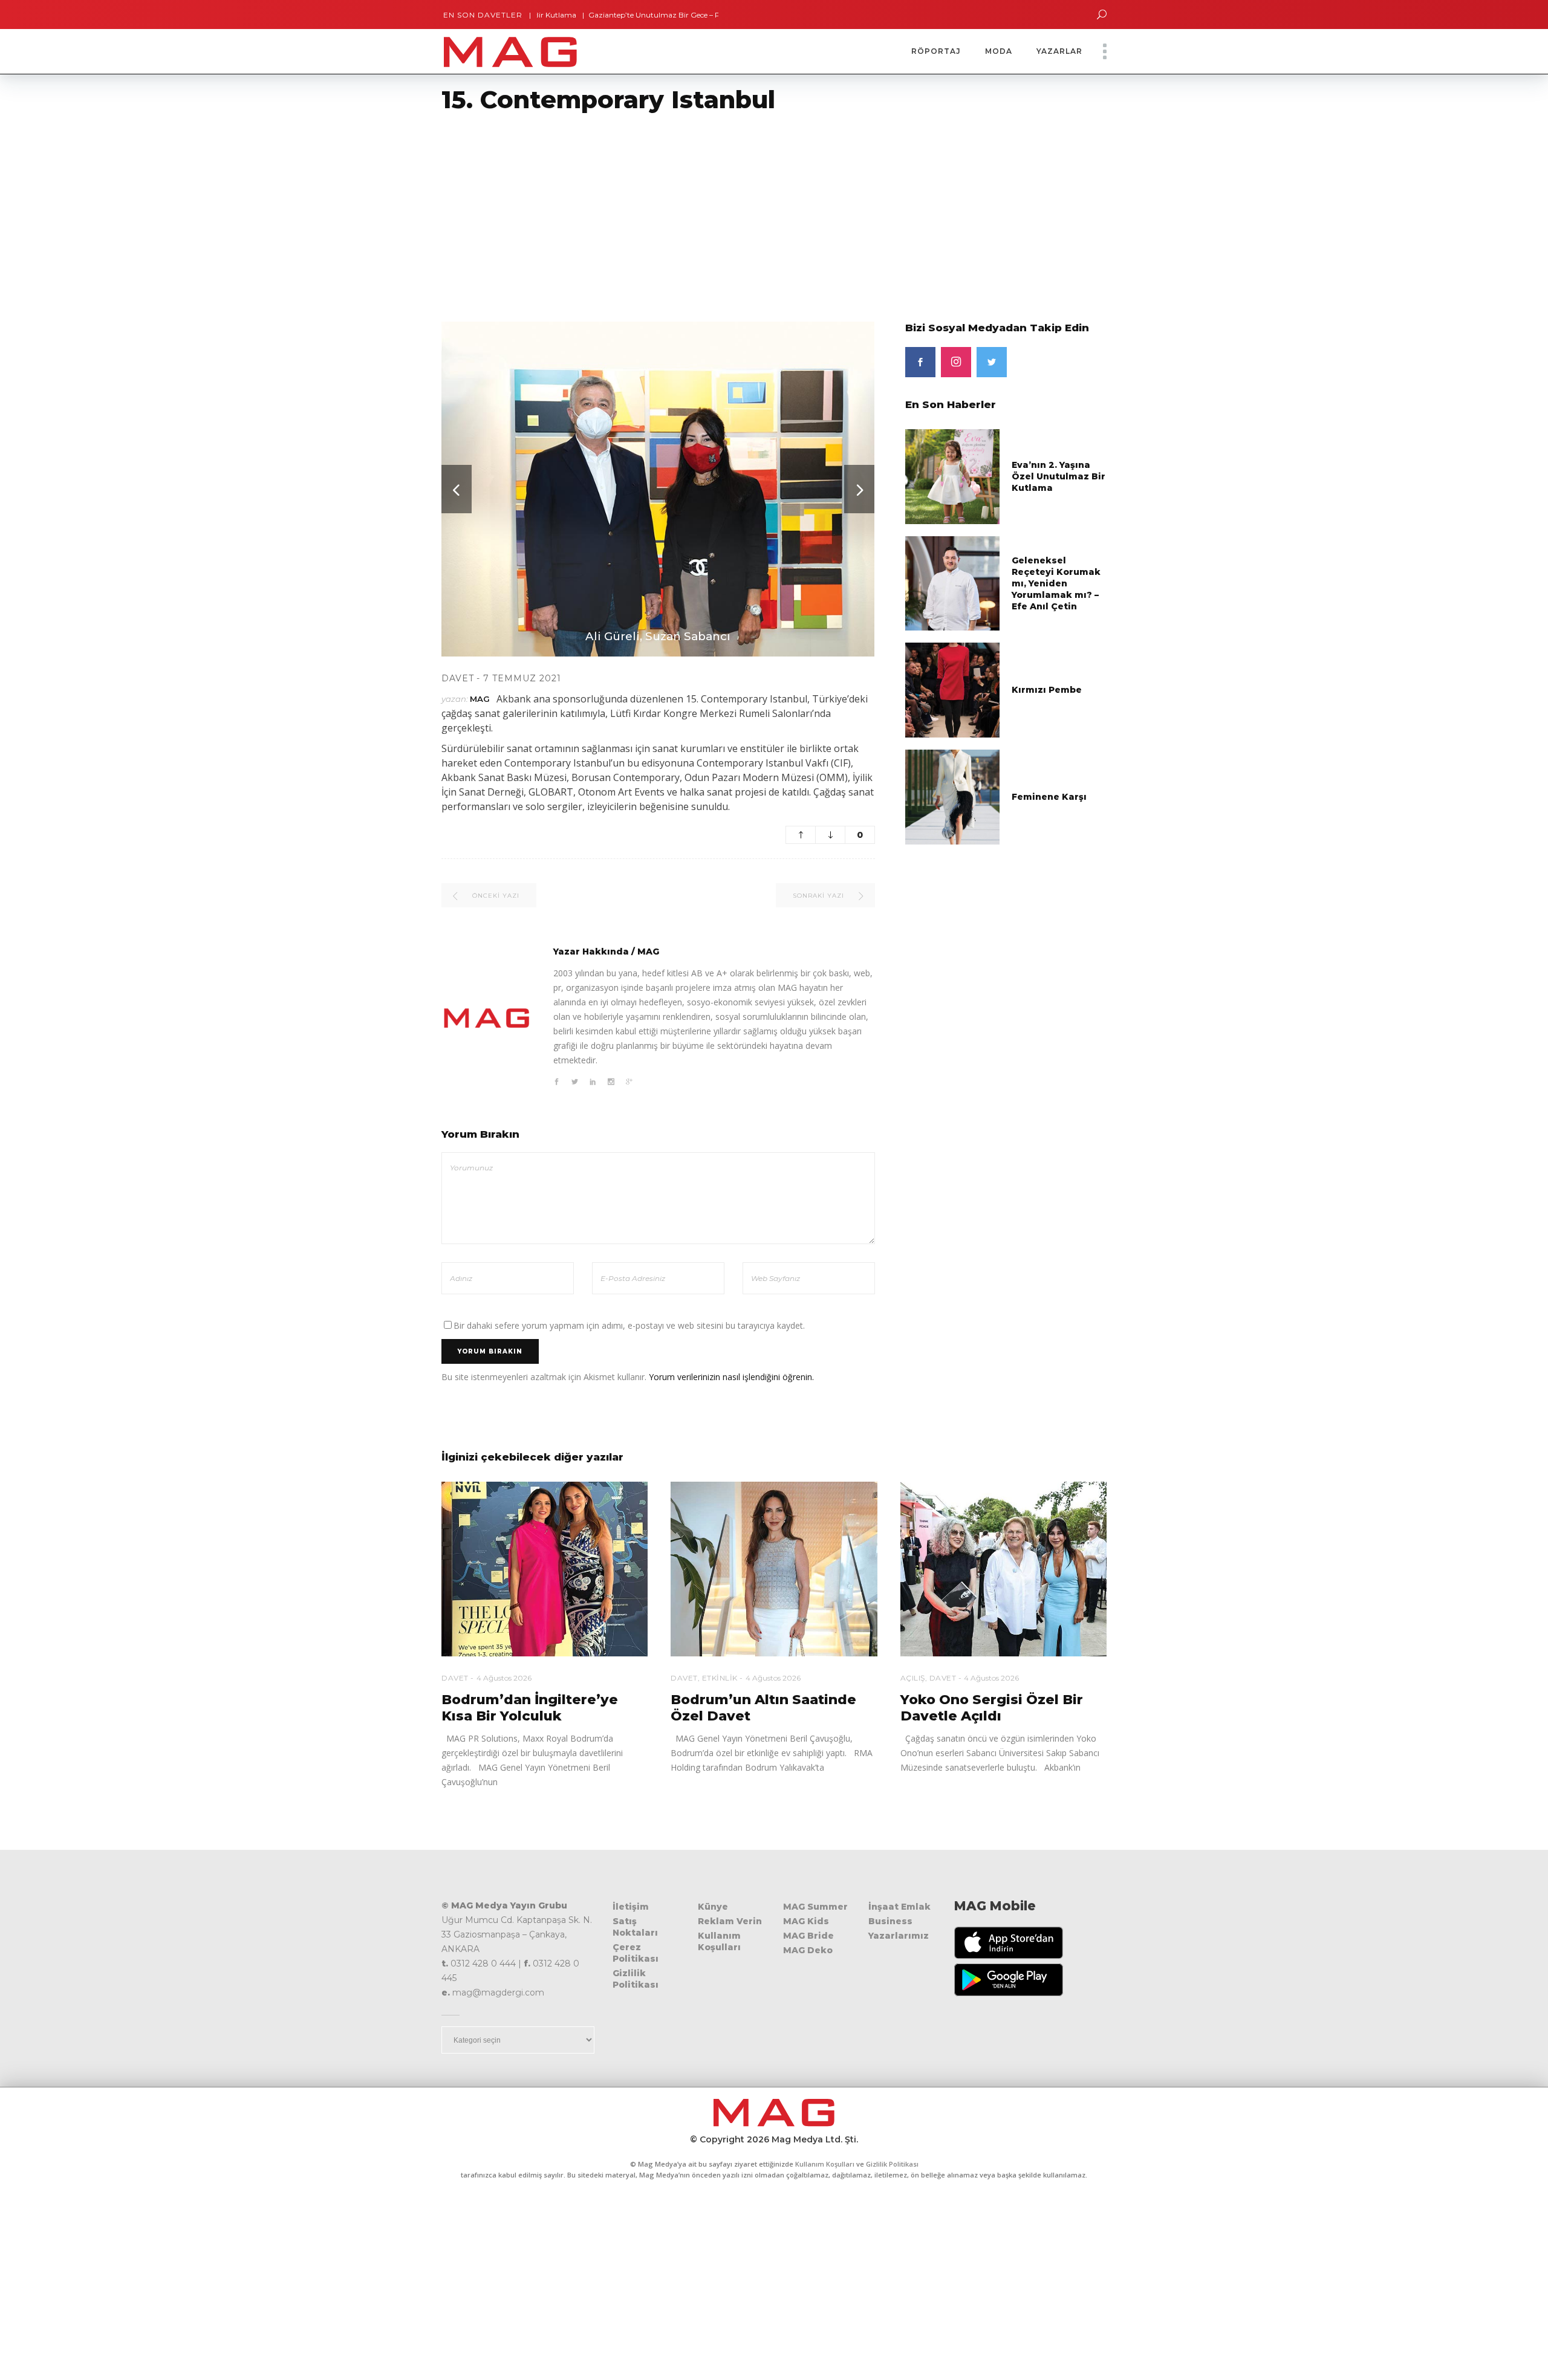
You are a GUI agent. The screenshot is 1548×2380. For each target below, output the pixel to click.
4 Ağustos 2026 (504, 1678)
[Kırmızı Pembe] (953, 689)
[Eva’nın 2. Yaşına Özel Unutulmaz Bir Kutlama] (953, 476)
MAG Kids (806, 1921)
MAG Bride (808, 1936)
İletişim (631, 1907)
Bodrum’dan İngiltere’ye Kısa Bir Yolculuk (530, 1708)
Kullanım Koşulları (719, 1941)
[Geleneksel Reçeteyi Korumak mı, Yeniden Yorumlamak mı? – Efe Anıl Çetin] (953, 582)
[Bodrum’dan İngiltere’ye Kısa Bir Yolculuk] (545, 1569)
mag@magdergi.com (498, 1993)
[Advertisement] (363, 210)
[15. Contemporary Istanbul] (487, 1018)
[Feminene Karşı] (953, 796)
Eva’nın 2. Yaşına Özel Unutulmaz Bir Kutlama (1059, 476)
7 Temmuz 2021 (522, 678)
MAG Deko (808, 1950)
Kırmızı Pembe (1047, 690)
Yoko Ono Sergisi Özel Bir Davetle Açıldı (992, 1708)
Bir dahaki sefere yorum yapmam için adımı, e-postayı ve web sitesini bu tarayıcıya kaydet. (629, 1325)
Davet (458, 678)
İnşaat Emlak (899, 1907)
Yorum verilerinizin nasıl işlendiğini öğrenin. (731, 1377)
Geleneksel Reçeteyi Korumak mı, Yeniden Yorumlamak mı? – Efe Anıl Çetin (1056, 583)
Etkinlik (720, 1678)
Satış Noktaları (635, 1927)
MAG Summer (815, 1907)
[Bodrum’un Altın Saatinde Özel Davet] (774, 1569)
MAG (480, 699)
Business (890, 1921)
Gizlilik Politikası (636, 1979)
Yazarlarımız (899, 1936)
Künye (713, 1907)
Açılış (913, 1678)
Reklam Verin (730, 1921)
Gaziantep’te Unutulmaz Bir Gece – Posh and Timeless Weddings (635, 15)
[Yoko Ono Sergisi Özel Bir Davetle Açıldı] (1003, 1569)
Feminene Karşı (1049, 797)
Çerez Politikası (636, 1953)
